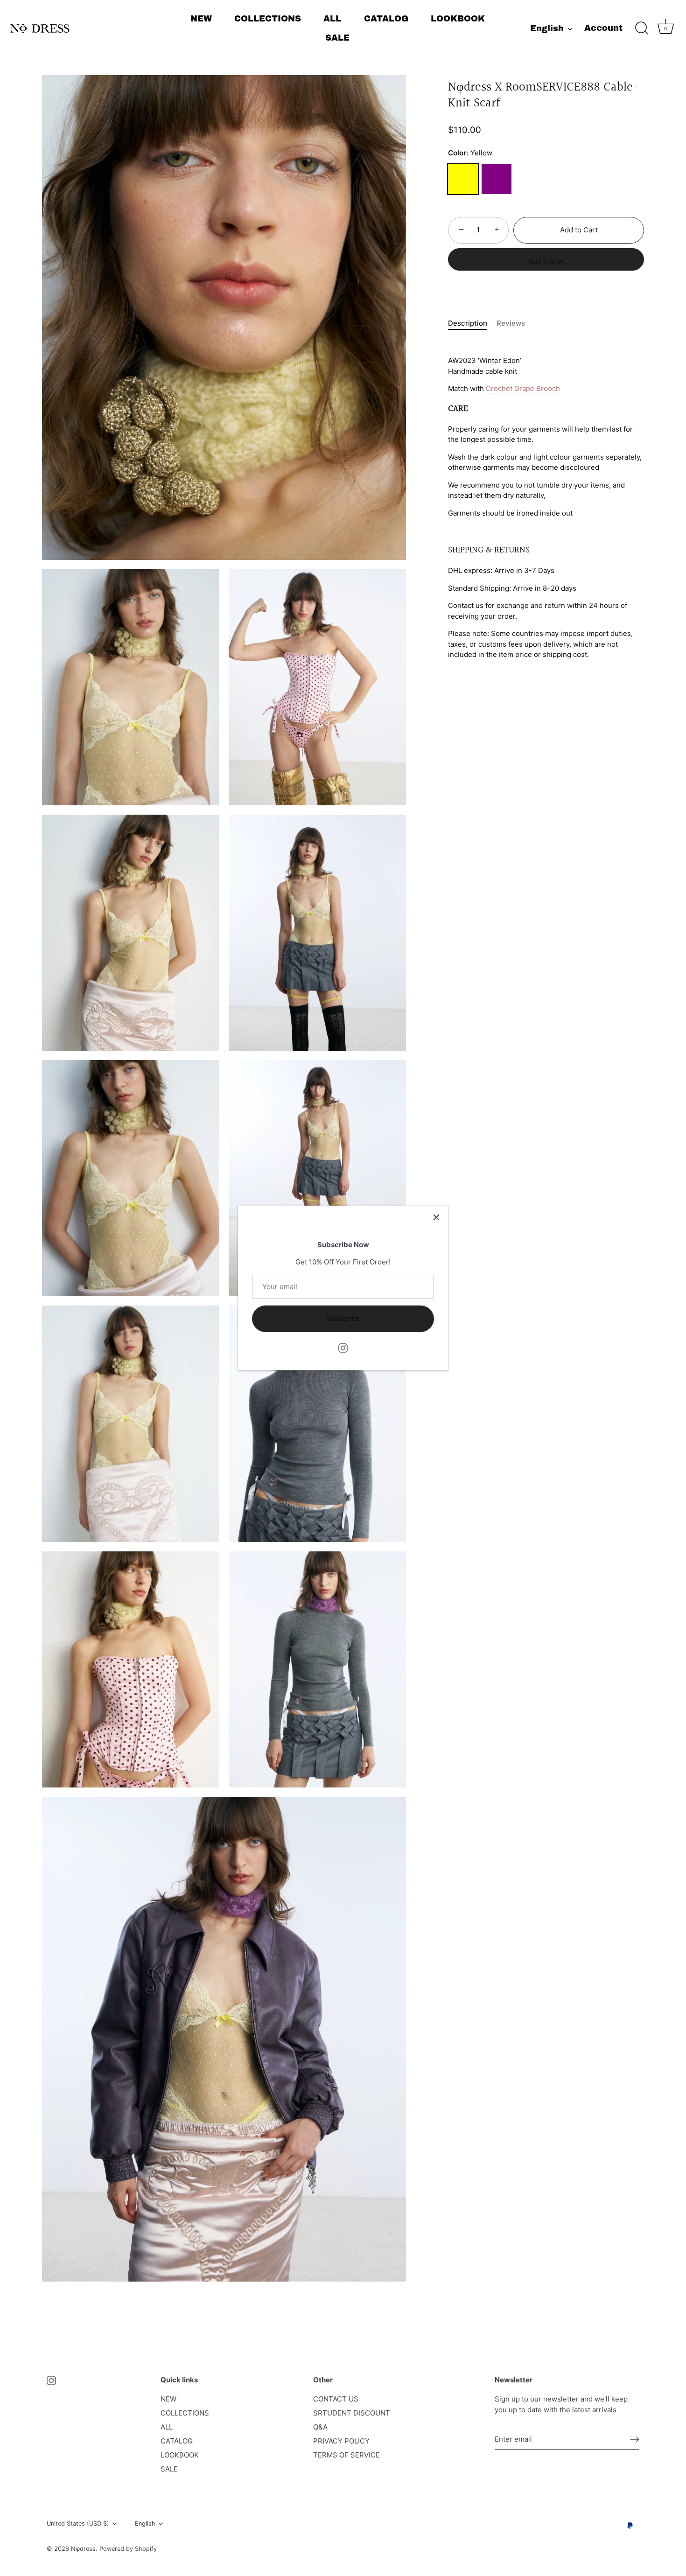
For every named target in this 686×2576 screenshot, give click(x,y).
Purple (497, 179)
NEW (201, 19)
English (547, 28)
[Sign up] (635, 2439)
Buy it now (546, 261)
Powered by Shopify (128, 2549)
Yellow (463, 179)
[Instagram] (343, 1347)
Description (468, 323)
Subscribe (343, 1318)
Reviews (511, 323)
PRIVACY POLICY (341, 2441)
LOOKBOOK (458, 19)
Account (603, 28)
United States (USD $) (78, 2524)
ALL (332, 19)
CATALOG (386, 19)
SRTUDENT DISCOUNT (352, 2413)
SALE (337, 38)
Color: (470, 153)
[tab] (472, 324)
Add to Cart (579, 230)
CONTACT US (336, 2399)
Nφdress (83, 2549)
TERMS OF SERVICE (346, 2455)
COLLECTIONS (268, 19)
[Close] (436, 1217)
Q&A (320, 2427)
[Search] (642, 28)
